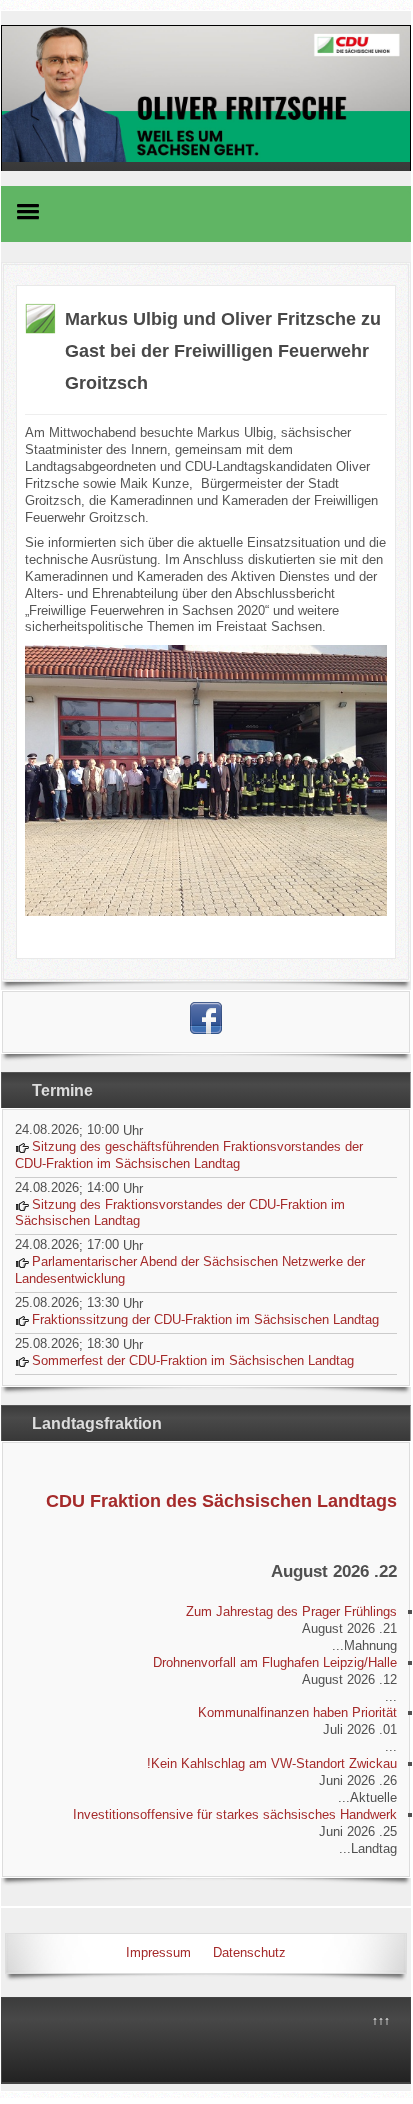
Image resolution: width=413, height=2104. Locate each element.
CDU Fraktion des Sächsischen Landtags (221, 1501)
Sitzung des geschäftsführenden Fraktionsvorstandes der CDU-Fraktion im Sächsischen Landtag (189, 1155)
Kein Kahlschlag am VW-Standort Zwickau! (272, 1763)
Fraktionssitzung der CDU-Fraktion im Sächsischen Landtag (205, 1319)
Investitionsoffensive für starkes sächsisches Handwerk (235, 1814)
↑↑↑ (381, 2021)
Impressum (158, 1952)
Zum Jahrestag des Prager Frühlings (291, 1611)
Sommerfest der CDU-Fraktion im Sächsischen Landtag (193, 1360)
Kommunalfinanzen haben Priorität (297, 1712)
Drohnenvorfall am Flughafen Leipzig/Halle (275, 1662)
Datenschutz (249, 1952)
